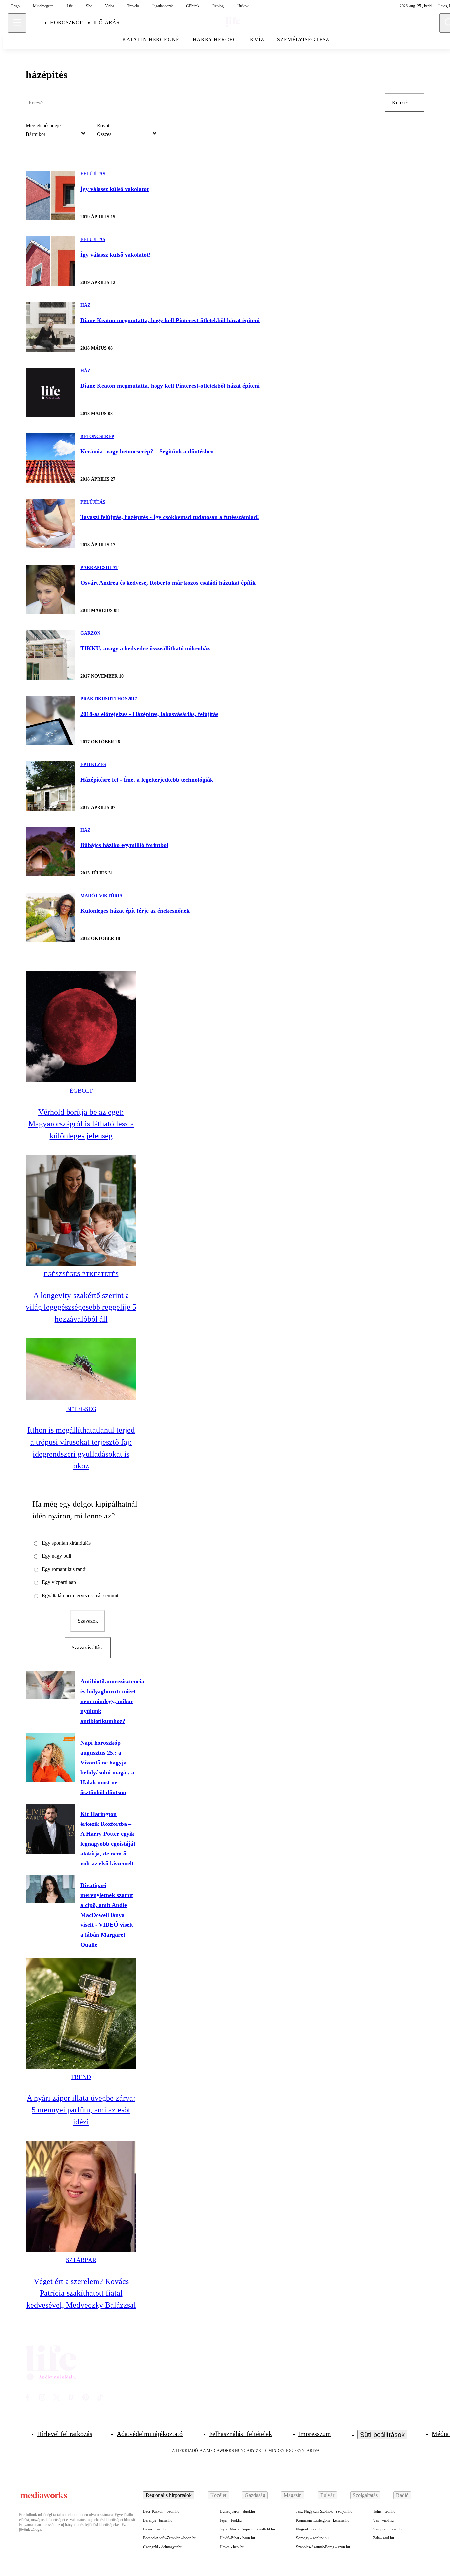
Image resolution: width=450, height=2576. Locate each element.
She (89, 6)
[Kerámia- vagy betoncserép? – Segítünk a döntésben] (50, 458)
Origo (15, 6)
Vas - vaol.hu (383, 2520)
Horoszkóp (66, 23)
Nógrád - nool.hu (310, 2529)
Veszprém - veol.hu (388, 2529)
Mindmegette (43, 6)
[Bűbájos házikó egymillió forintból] (50, 852)
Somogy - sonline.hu (312, 2538)
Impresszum (315, 2434)
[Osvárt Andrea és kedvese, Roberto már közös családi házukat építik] (50, 589)
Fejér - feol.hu (231, 2520)
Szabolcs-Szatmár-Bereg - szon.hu (323, 2547)
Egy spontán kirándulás (66, 1543)
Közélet (218, 2495)
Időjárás (106, 23)
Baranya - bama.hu (158, 2520)
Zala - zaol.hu (383, 2538)
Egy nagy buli (56, 1556)
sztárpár (81, 2260)
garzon (90, 633)
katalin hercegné (151, 39)
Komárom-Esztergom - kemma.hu (323, 2520)
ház (85, 305)
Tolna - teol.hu (384, 2511)
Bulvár (327, 2495)
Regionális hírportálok (169, 2495)
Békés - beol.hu (155, 2529)
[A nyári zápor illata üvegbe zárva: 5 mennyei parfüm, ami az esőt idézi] (81, 2013)
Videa (110, 6)
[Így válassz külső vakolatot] (50, 196)
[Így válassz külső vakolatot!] (50, 261)
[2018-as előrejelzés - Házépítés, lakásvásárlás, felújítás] (50, 721)
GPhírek (193, 6)
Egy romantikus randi (64, 1569)
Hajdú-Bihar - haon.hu (237, 2538)
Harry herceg (215, 39)
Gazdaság (255, 2495)
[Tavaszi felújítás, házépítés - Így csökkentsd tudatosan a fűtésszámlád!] (50, 524)
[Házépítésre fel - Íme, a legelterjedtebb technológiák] (50, 786)
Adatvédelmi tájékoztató (150, 2434)
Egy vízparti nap (59, 1582)
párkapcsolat (99, 568)
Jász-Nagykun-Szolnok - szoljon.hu (324, 2511)
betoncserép (97, 436)
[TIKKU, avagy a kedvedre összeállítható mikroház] (50, 655)
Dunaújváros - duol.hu (237, 2511)
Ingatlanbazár (163, 6)
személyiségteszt (305, 39)
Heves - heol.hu (232, 2547)
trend (81, 2077)
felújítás (93, 174)
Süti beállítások (382, 2435)
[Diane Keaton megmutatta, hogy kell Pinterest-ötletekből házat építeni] (50, 327)
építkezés (93, 765)
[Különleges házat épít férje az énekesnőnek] (50, 917)
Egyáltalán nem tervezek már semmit (80, 1595)
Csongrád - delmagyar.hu (163, 2547)
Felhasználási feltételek (240, 2434)
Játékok (243, 6)
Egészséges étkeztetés (81, 1274)
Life (70, 6)
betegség (81, 1409)
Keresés (400, 102)
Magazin (293, 2495)
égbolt (81, 1091)
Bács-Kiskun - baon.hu (161, 2511)
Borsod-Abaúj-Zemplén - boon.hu (170, 2538)
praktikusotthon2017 (109, 699)
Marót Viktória (101, 896)
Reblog (218, 6)
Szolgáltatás (365, 2495)
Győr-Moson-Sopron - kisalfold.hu (247, 2529)
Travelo (133, 6)
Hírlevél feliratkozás (65, 2434)
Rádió (402, 2495)
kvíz (257, 39)
